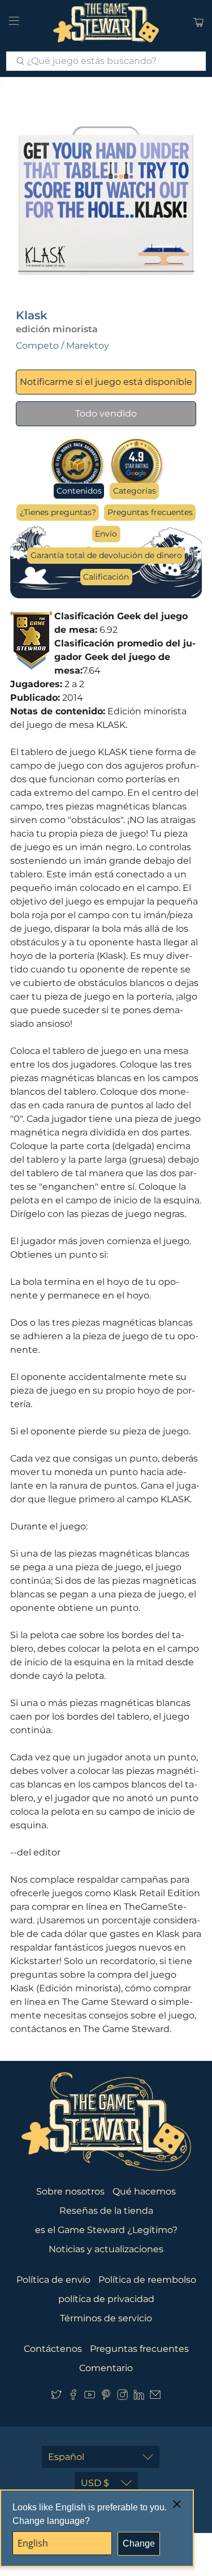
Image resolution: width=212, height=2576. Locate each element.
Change (139, 2543)
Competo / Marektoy (62, 346)
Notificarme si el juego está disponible (106, 382)
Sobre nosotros (70, 2191)
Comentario (106, 2368)
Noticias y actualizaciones (106, 2249)
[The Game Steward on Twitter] (56, 2397)
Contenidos (79, 491)
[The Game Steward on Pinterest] (106, 2397)
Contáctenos (53, 2349)
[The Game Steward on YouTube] (90, 2397)
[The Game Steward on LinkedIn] (139, 2397)
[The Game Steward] (106, 23)
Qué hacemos (144, 2191)
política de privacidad (106, 2299)
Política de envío (53, 2280)
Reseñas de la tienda (106, 2211)
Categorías (135, 491)
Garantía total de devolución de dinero (106, 555)
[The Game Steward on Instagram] (122, 2397)
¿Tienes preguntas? (58, 512)
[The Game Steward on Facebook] (73, 2397)
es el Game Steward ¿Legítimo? (106, 2230)
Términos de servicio (106, 2318)
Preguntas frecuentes (150, 512)
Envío (106, 534)
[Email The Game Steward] (155, 2397)
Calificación (106, 577)
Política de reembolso (147, 2280)
